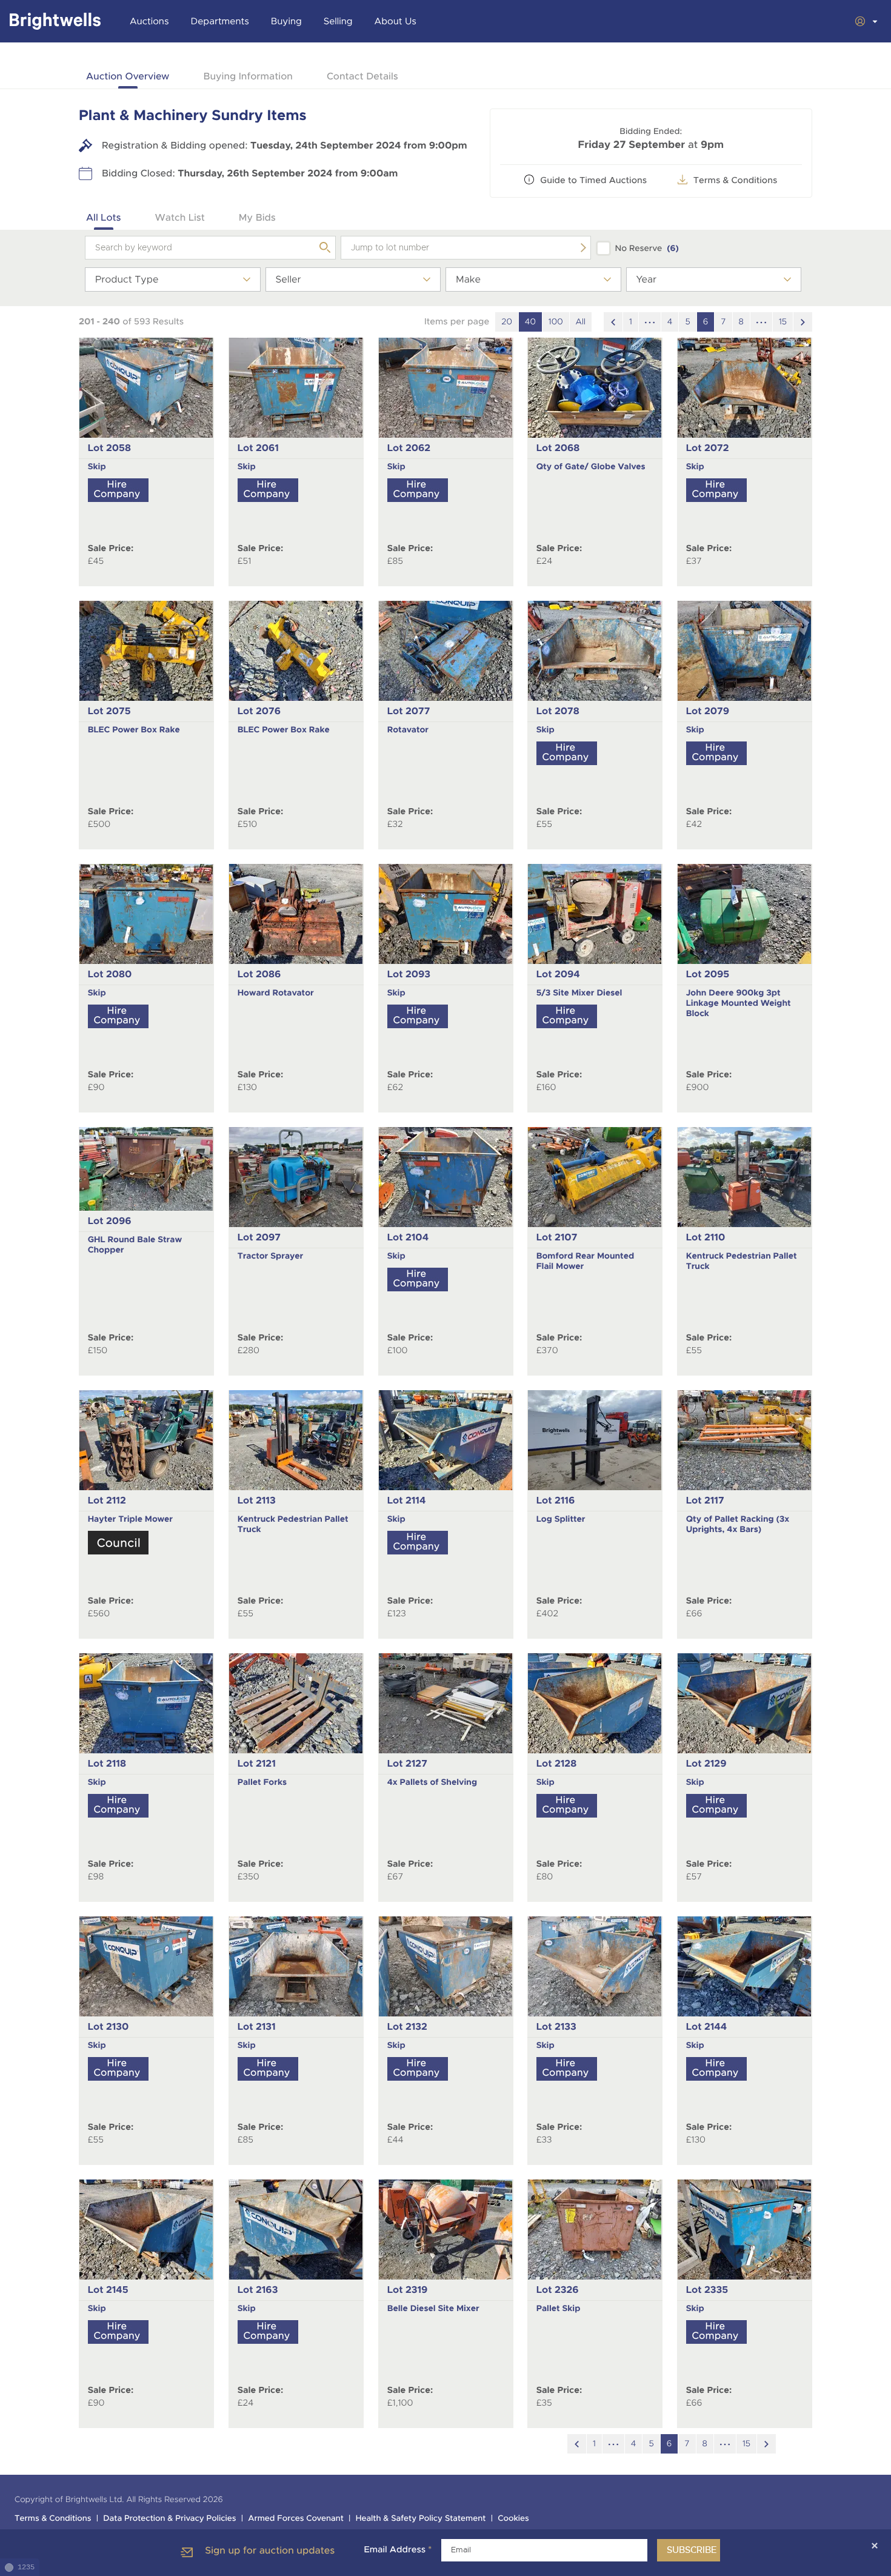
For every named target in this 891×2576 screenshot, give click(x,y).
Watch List (180, 217)
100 (556, 322)
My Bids (257, 217)
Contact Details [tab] (362, 76)
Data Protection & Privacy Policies (169, 2519)
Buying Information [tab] (248, 76)
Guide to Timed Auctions (593, 181)
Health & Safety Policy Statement (421, 2519)
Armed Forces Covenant (296, 2519)
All (581, 322)
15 (783, 322)
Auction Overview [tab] (128, 76)
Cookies (513, 2519)
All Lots (104, 217)
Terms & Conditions (736, 181)
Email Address (398, 2550)
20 (507, 322)
